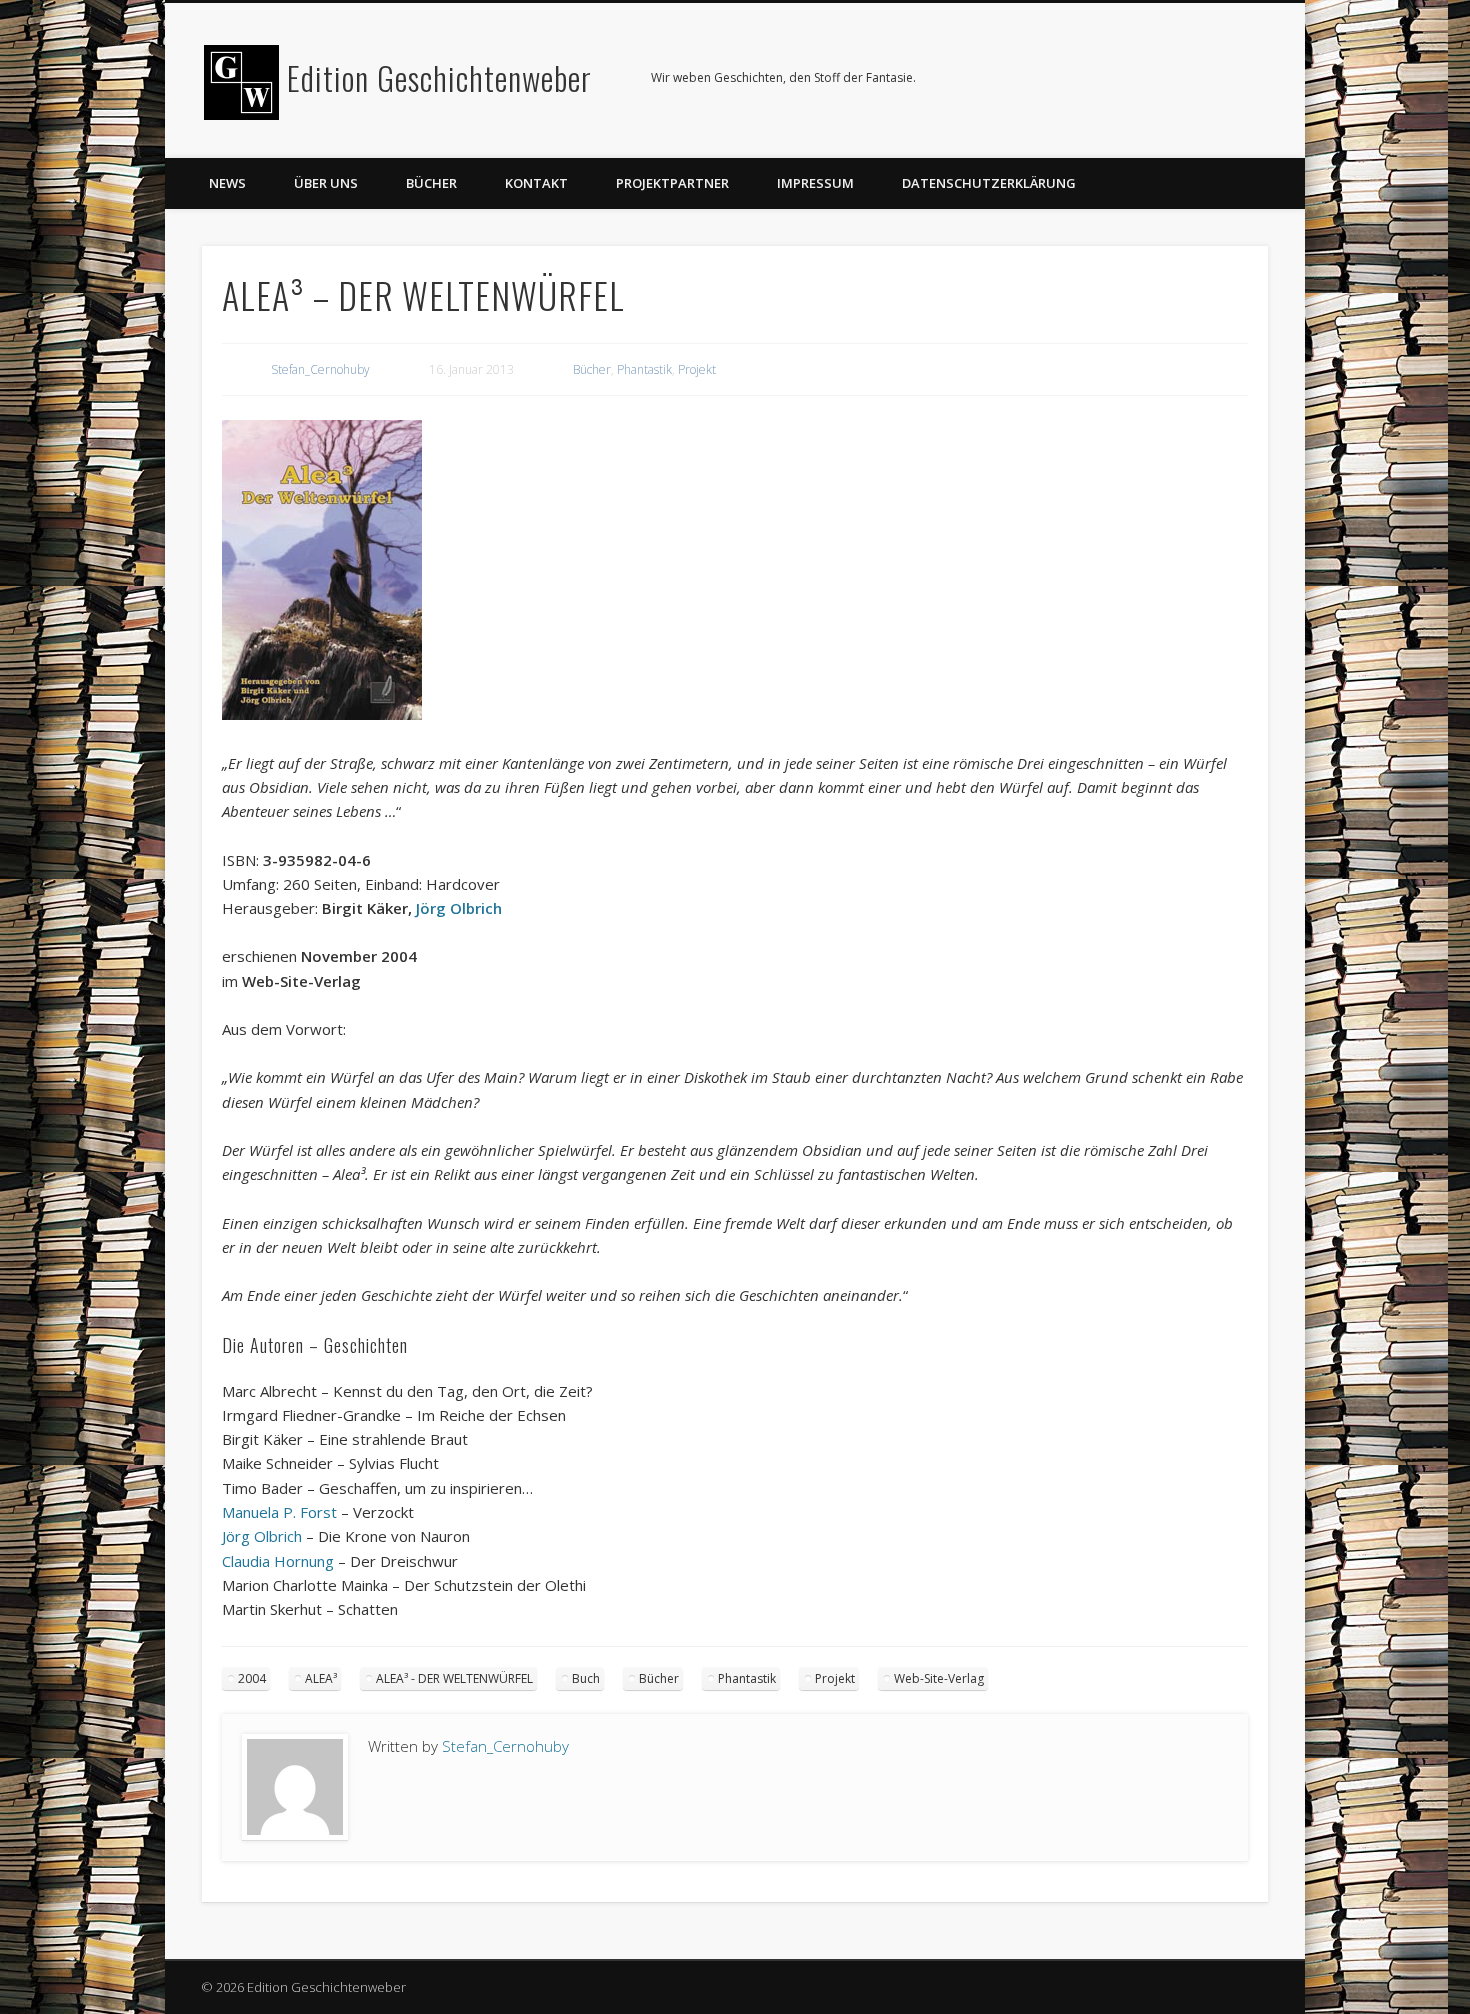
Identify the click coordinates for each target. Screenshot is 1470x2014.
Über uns (326, 183)
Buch (586, 1678)
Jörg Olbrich (457, 908)
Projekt (697, 369)
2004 (252, 1678)
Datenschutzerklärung (989, 183)
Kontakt (536, 183)
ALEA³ (321, 1678)
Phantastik (644, 369)
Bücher (431, 183)
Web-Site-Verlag (939, 1678)
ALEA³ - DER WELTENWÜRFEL (454, 1678)
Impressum (815, 183)
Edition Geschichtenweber (439, 77)
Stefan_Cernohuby (320, 369)
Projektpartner (672, 183)
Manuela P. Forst (279, 1512)
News (227, 183)
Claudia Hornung (278, 1561)
